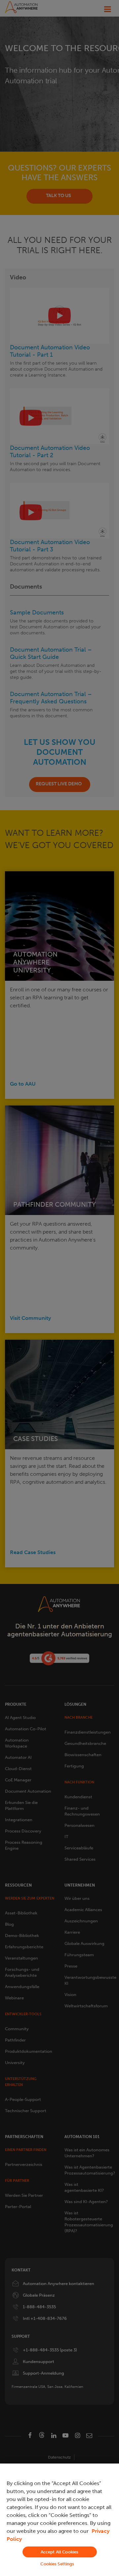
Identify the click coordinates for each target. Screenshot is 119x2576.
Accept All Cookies (59, 2552)
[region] (59, 2520)
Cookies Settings (57, 2564)
